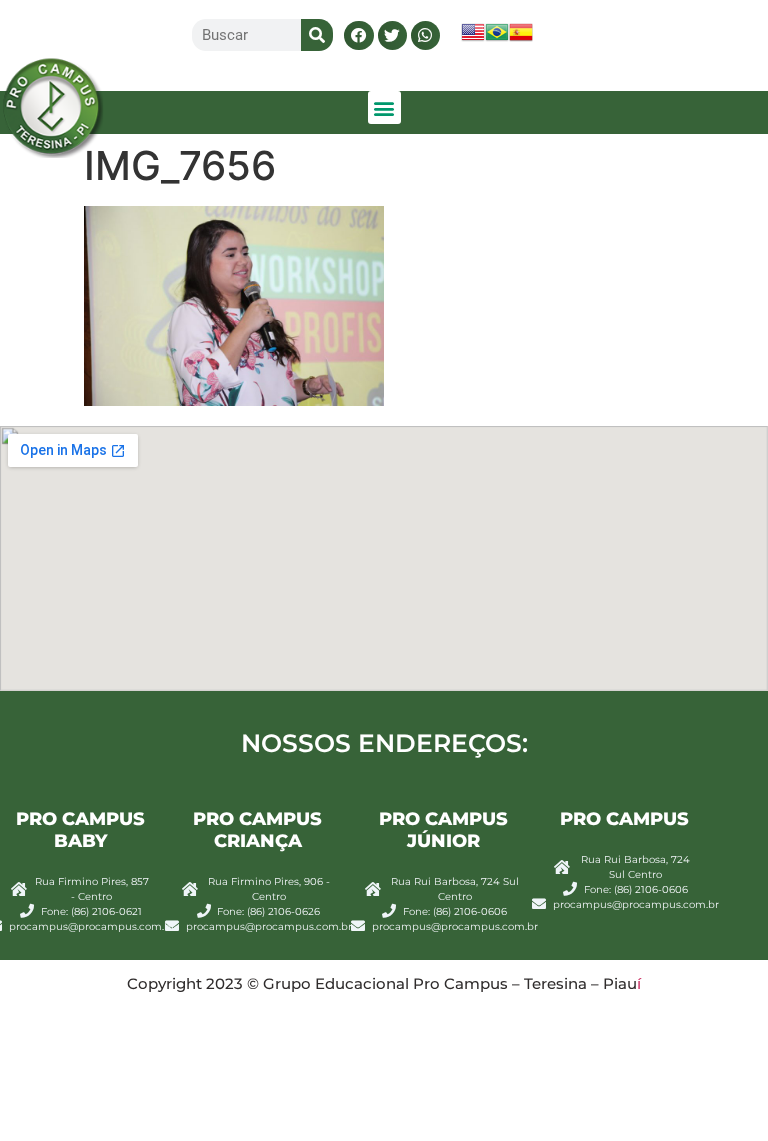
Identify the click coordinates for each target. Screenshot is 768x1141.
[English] (473, 38)
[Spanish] (521, 38)
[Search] (317, 35)
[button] (358, 35)
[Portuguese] (497, 38)
